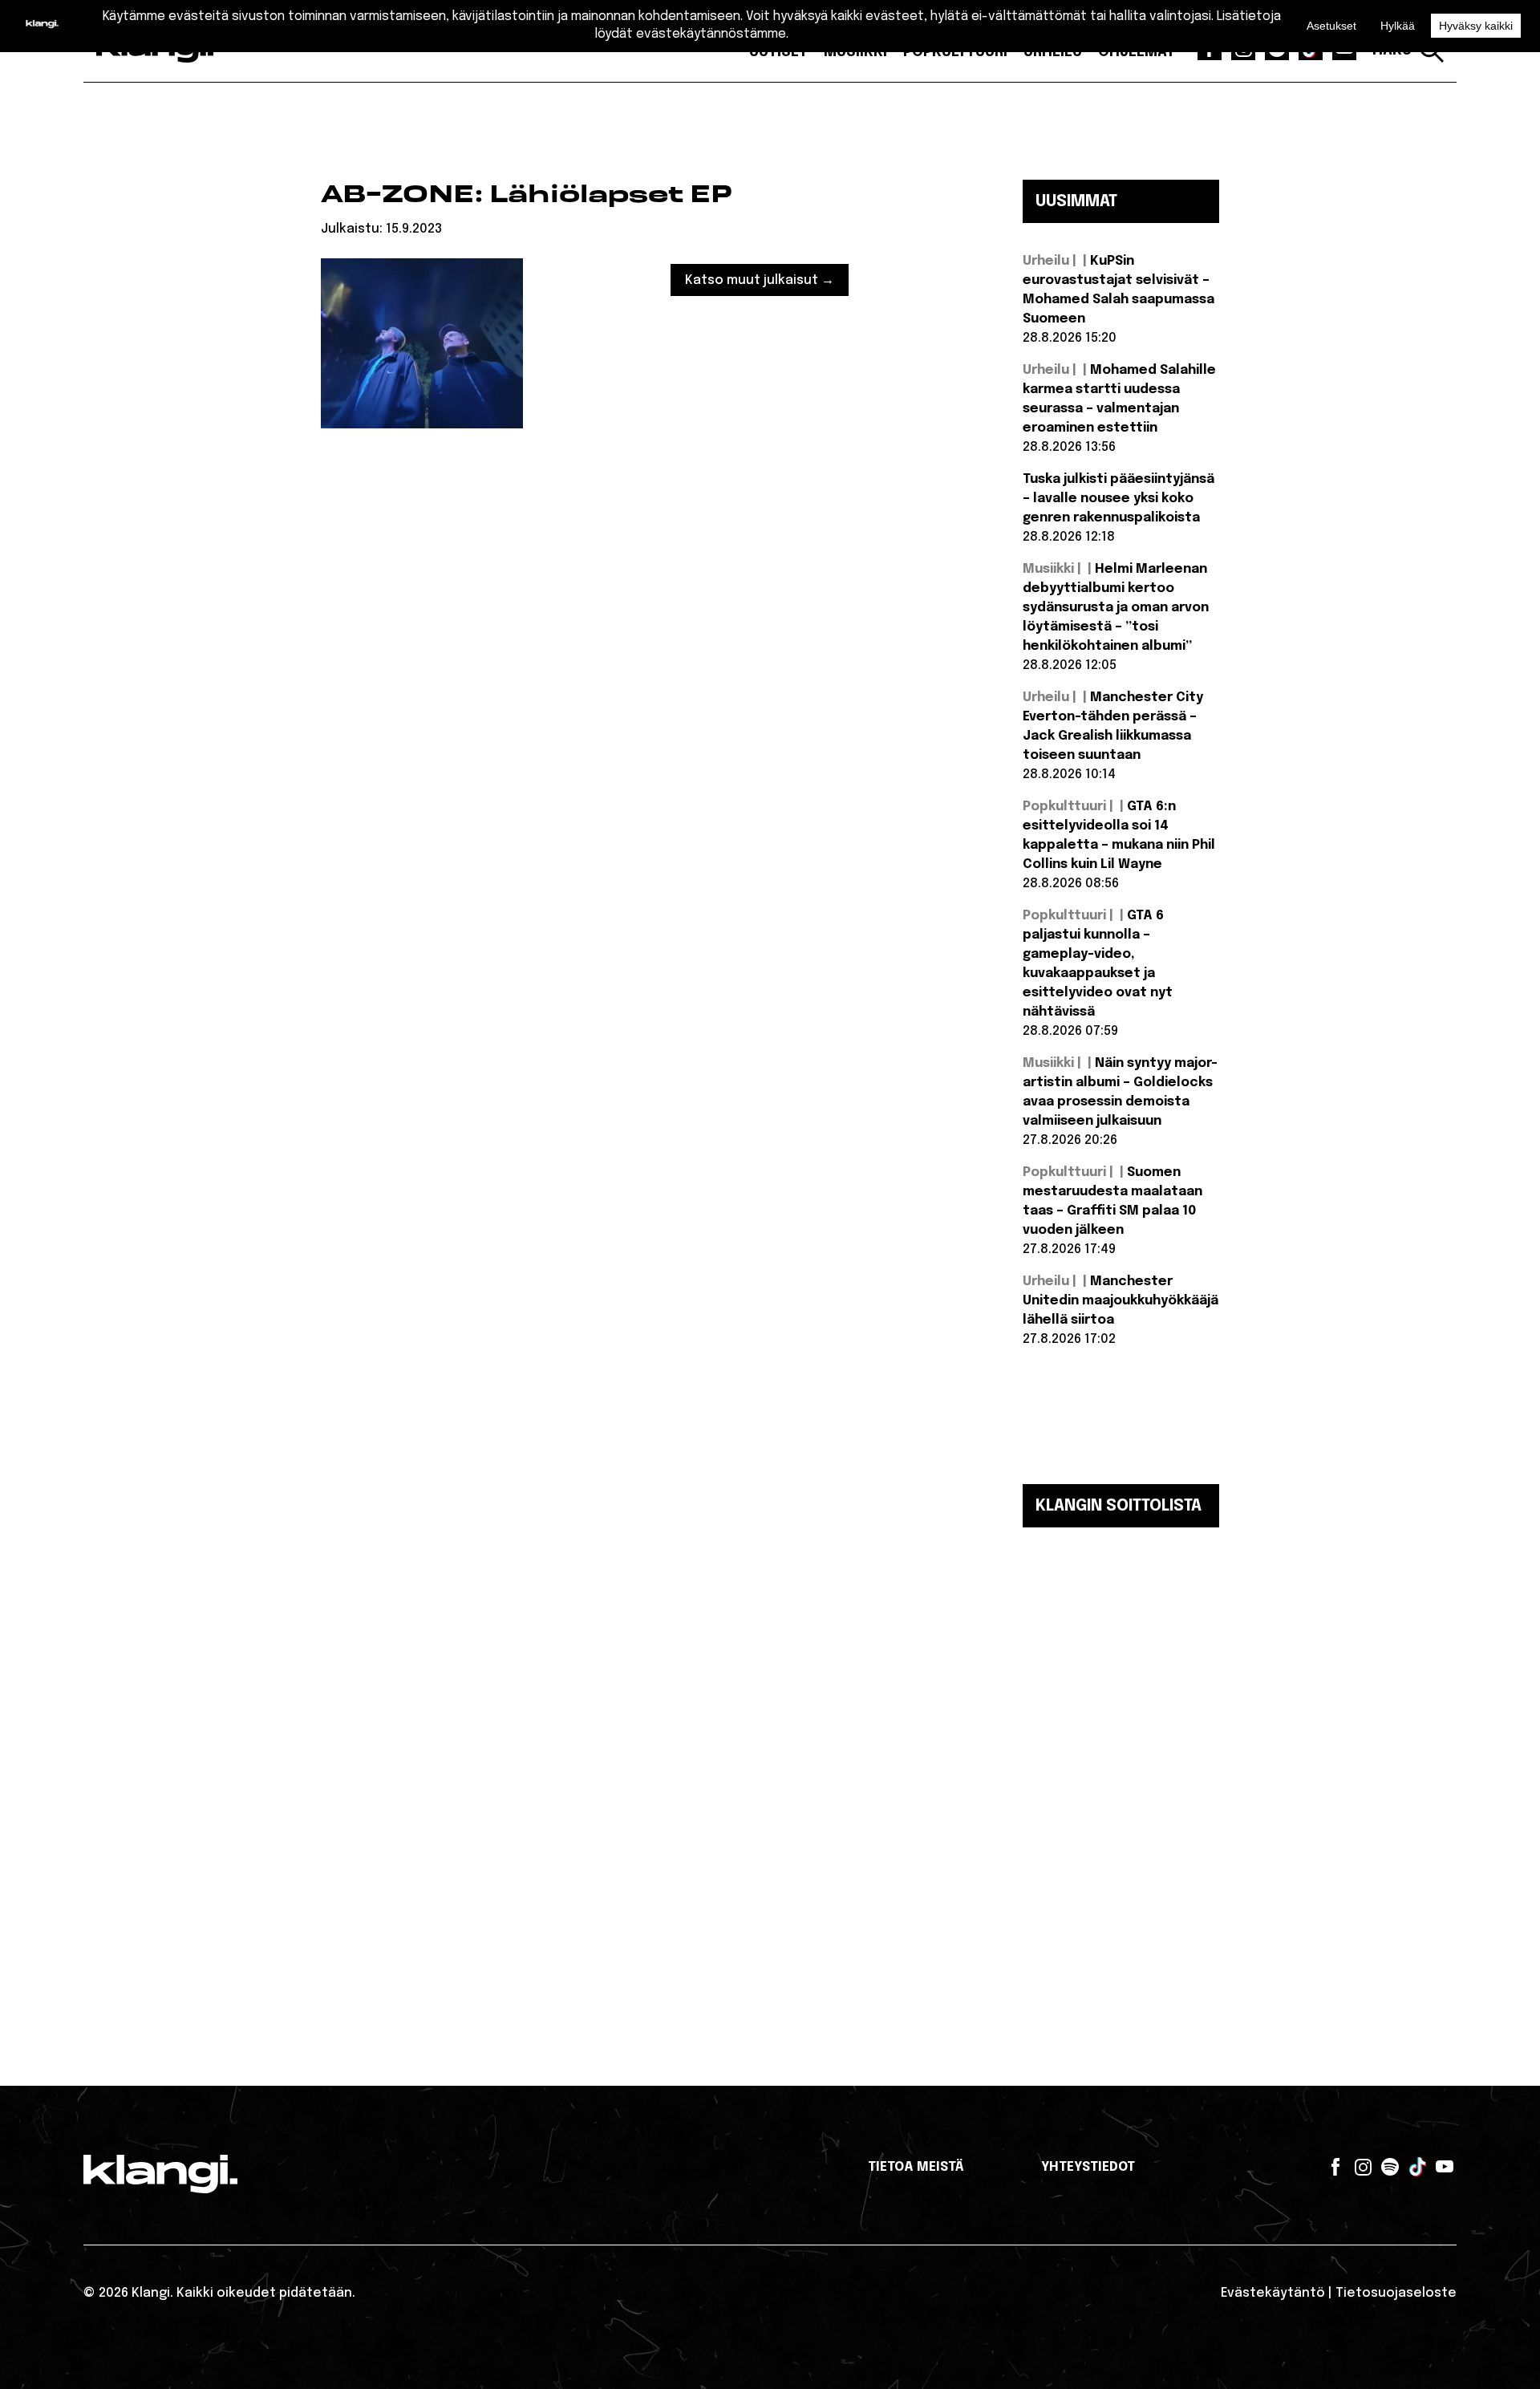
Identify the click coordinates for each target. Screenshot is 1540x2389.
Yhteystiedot (1088, 2167)
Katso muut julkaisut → (760, 280)
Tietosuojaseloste (1396, 2293)
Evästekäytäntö (1273, 2293)
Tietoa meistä (916, 2167)
